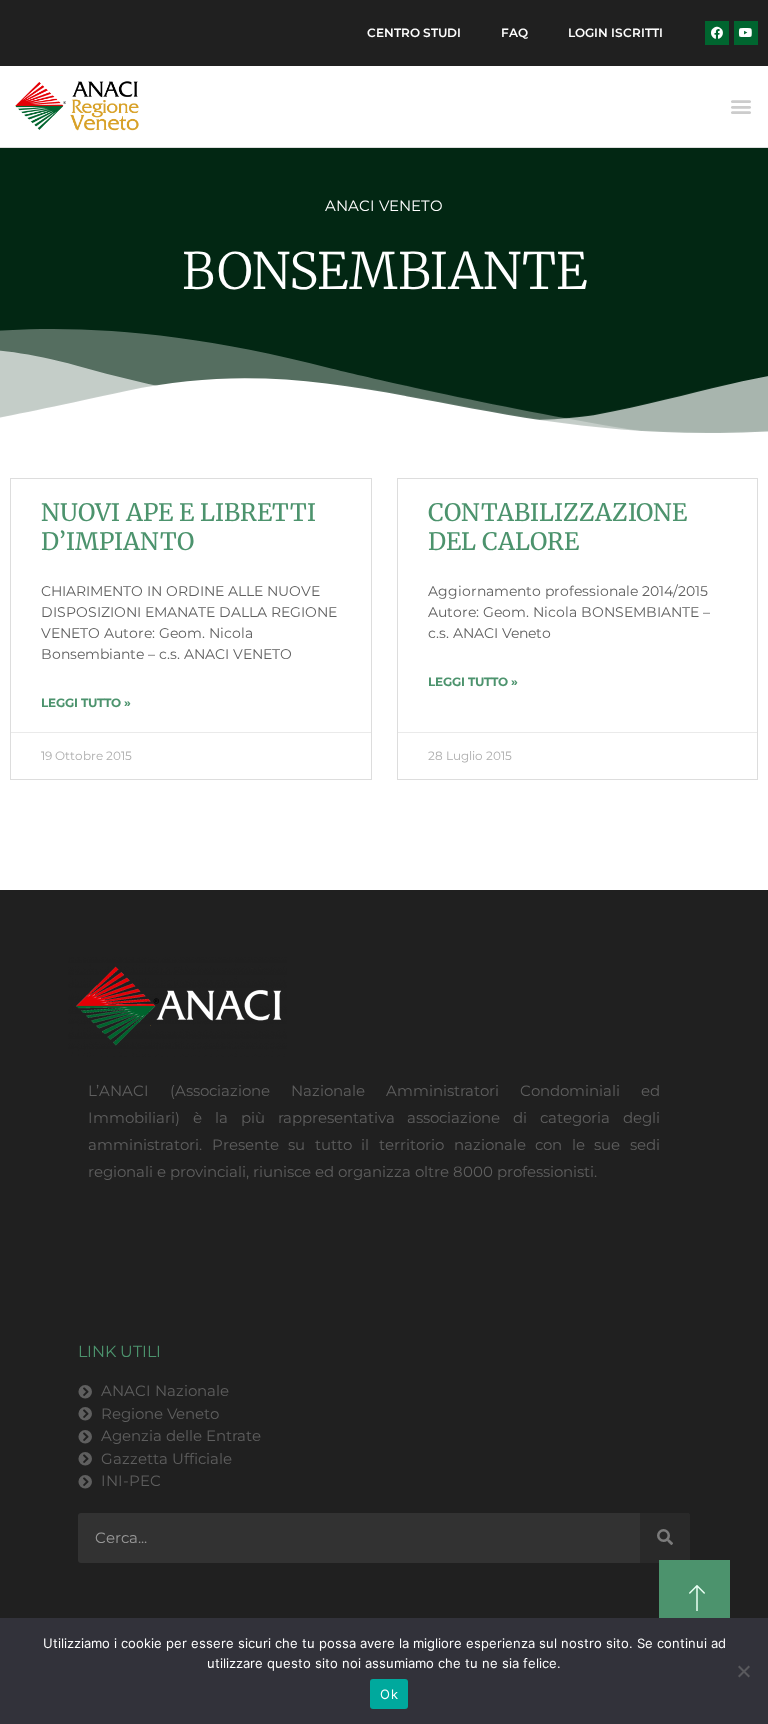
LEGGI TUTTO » (86, 702)
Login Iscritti (615, 32)
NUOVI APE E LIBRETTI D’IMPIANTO (178, 527)
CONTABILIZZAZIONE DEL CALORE (557, 527)
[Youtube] (746, 33)
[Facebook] (717, 33)
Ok (389, 1694)
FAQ (514, 32)
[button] (741, 106)
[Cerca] (665, 1538)
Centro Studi (414, 32)
